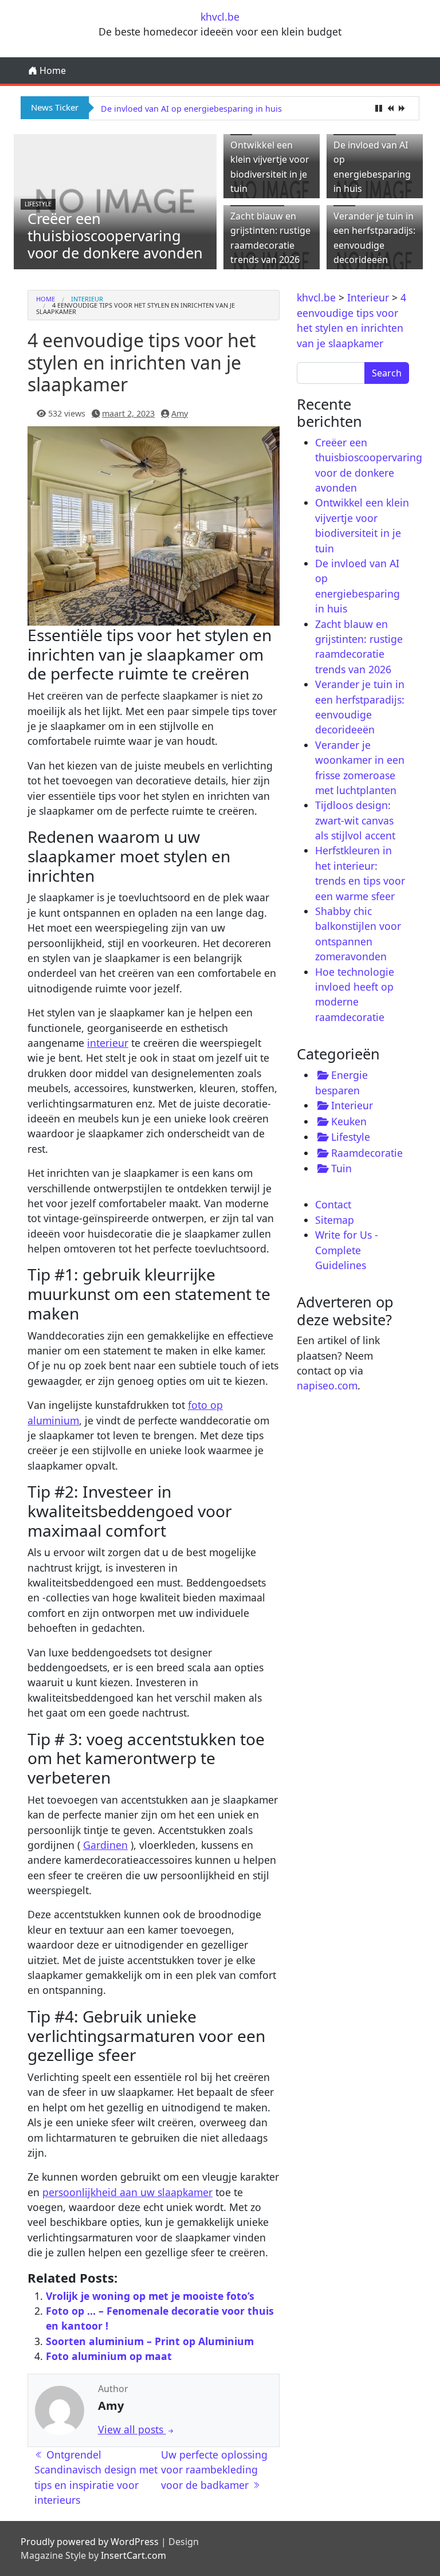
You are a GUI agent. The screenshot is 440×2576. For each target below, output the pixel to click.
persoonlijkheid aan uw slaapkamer (127, 2192)
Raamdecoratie (367, 1153)
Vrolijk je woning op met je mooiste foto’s (150, 2296)
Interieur (87, 299)
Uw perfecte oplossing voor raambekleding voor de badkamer (214, 2470)
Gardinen (105, 1845)
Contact (333, 1204)
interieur (108, 1043)
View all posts (132, 2429)
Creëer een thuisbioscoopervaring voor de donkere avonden (115, 235)
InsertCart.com (133, 2555)
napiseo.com (327, 1385)
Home (52, 70)
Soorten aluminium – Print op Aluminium (150, 2341)
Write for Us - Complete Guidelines (347, 1250)
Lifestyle (38, 204)
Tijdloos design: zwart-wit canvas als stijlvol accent (355, 820)
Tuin (341, 1168)
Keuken (349, 1121)
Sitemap (335, 1220)
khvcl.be (220, 17)
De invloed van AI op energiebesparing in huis (191, 109)
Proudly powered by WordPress (90, 2542)
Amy (180, 413)
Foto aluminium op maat (109, 2356)
